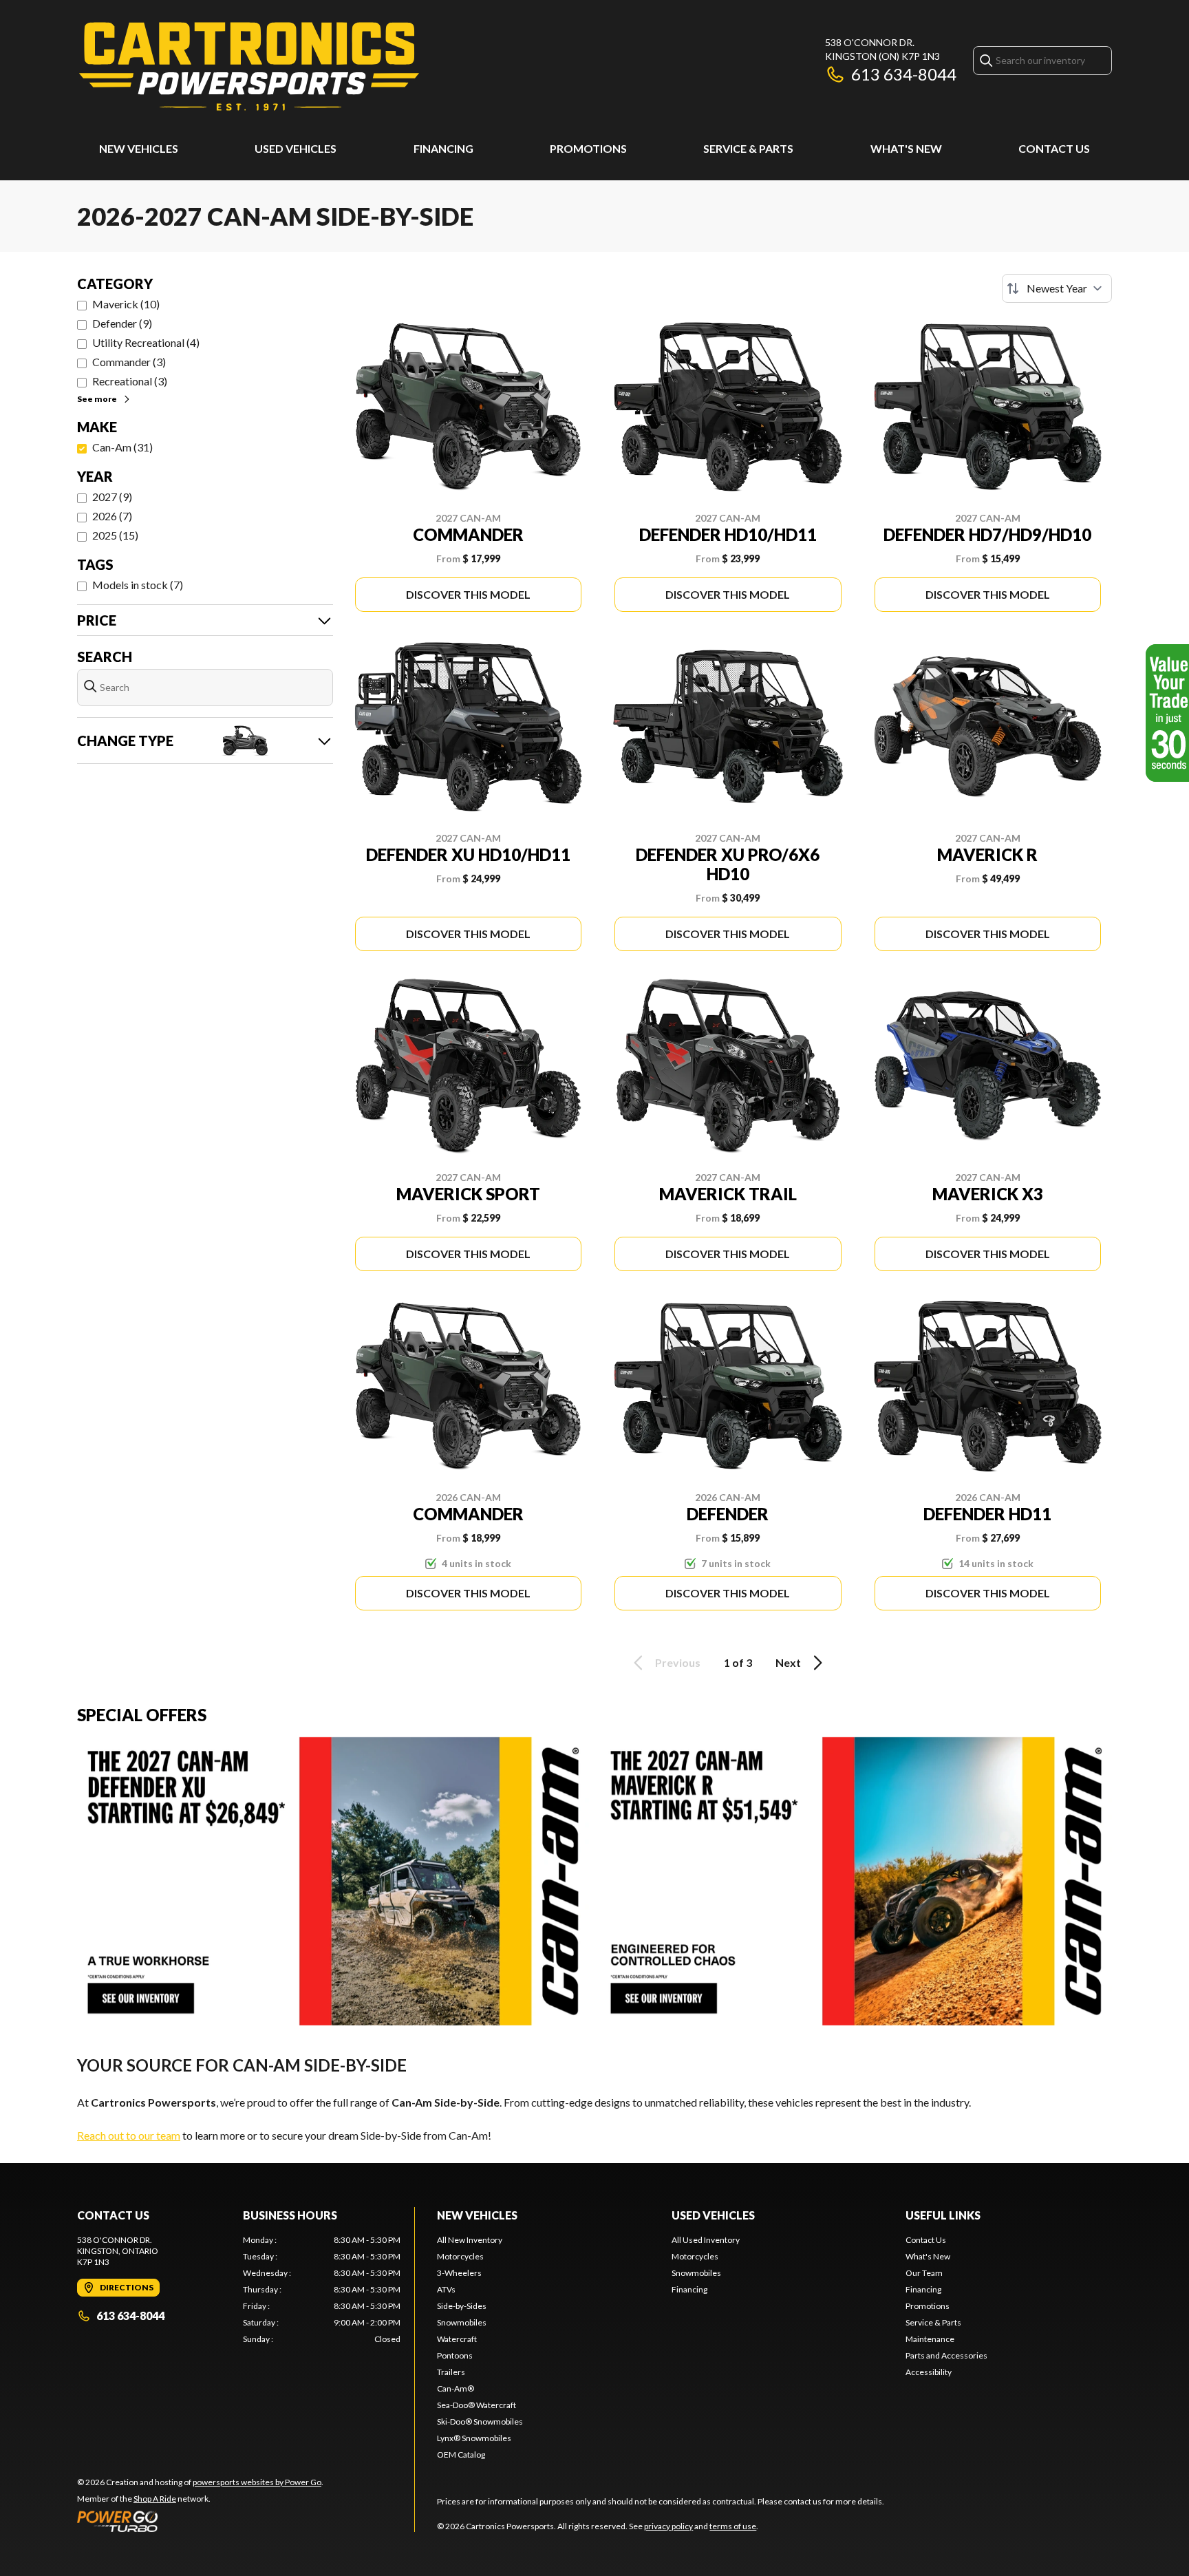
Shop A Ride (155, 2499)
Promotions (588, 148)
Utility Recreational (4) (146, 342)
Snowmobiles (462, 2322)
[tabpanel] (322, 2290)
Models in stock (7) (138, 585)
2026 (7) (112, 516)
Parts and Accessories (946, 2355)
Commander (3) (129, 362)
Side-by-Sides (462, 2306)
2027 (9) (112, 497)
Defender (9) (122, 323)
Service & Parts (748, 148)
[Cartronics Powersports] (249, 66)
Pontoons (455, 2355)
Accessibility (929, 2372)
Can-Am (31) (122, 447)
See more (97, 399)
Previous (678, 1662)
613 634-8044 (904, 74)
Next (788, 1662)
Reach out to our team (129, 2135)
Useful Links (943, 2215)
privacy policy (668, 2526)
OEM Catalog (461, 2455)
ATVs (446, 2289)
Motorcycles (460, 2256)
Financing (443, 148)
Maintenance (930, 2339)
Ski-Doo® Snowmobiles (480, 2421)
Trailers (451, 2372)
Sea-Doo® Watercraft (476, 2405)
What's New (906, 148)
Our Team (924, 2273)
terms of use (733, 2526)
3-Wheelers (459, 2273)
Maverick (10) (126, 304)
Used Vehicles (296, 148)
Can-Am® (456, 2388)
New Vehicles (139, 148)
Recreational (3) (130, 381)
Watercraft (457, 2339)
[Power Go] (200, 2521)
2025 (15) (115, 535)
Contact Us (1054, 148)
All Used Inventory (706, 2240)
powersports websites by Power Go (257, 2482)
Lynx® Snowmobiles (474, 2438)
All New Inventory (470, 2240)
